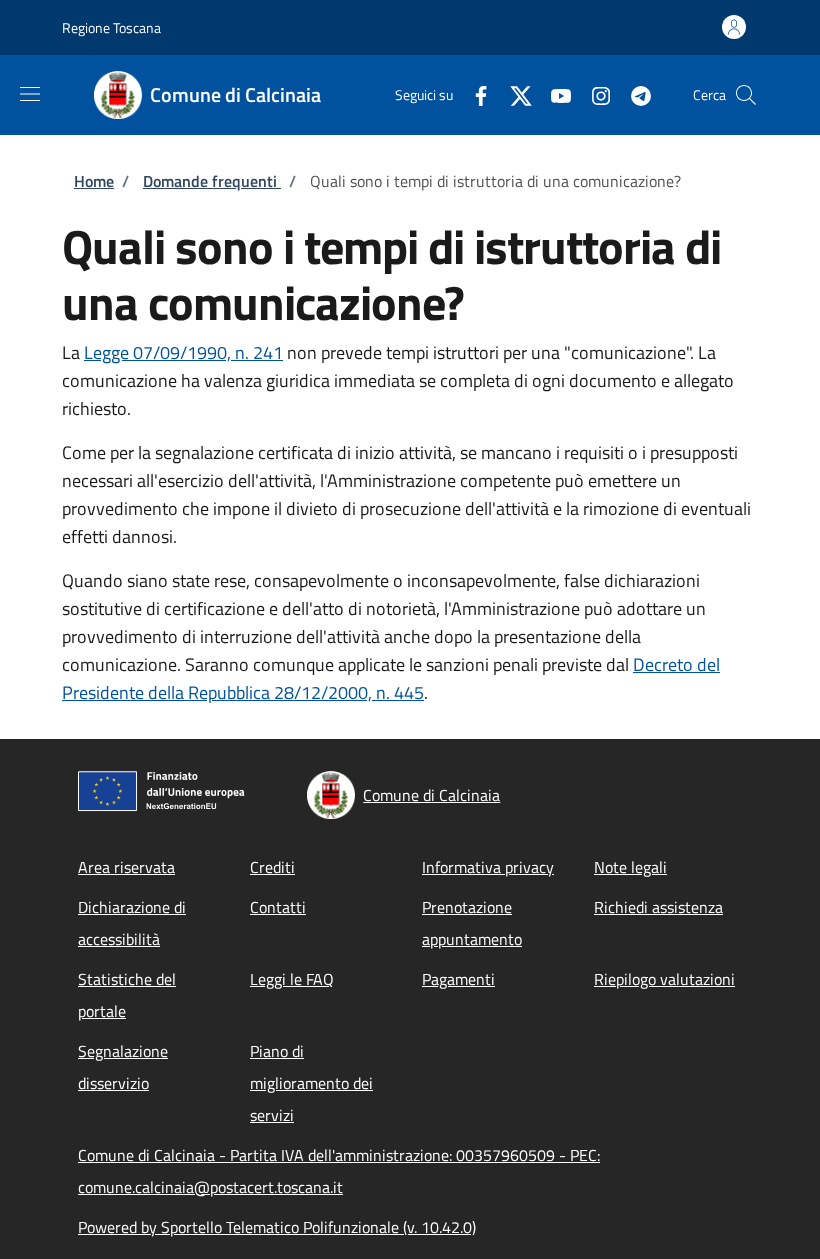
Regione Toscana (111, 27)
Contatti (278, 907)
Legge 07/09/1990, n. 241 (183, 352)
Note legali (630, 867)
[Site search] (746, 95)
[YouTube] (553, 94)
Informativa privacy (488, 867)
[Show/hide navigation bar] (30, 94)
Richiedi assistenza (658, 907)
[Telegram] (633, 94)
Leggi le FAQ (292, 979)
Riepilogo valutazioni (664, 979)
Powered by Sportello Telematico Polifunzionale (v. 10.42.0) (277, 1227)
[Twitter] (513, 94)
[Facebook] (473, 94)
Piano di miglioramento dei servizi (311, 1083)
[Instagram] (593, 94)
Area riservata (126, 867)
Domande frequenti (212, 181)
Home (94, 181)
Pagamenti (458, 979)
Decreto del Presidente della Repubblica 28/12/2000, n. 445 (391, 678)
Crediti (272, 867)
